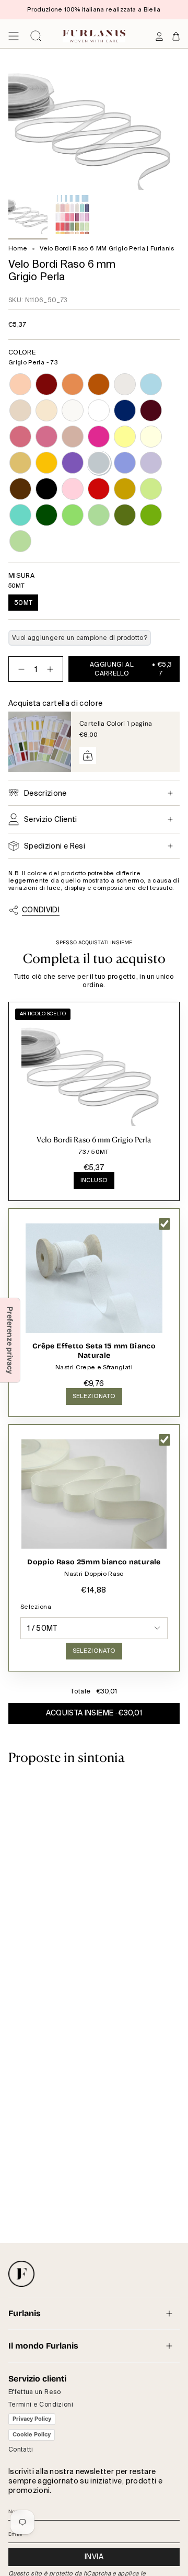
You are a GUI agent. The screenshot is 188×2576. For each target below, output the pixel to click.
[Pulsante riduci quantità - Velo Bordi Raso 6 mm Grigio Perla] (19, 669)
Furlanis (25, 2313)
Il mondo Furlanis (43, 2346)
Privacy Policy (32, 2419)
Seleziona (36, 1607)
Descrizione (45, 793)
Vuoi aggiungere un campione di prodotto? (80, 638)
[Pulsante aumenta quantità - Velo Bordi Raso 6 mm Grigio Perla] (52, 669)
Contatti (21, 2449)
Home (18, 249)
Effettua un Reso (35, 2392)
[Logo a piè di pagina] (21, 2274)
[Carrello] (176, 36)
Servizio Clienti (51, 819)
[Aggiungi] (88, 755)
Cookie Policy (32, 2434)
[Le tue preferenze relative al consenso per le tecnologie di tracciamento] (10, 1340)
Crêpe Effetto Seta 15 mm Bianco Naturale (94, 1351)
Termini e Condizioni (41, 2405)
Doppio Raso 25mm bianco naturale (94, 1562)
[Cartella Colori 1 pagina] (40, 742)
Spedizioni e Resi (55, 846)
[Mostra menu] (14, 36)
